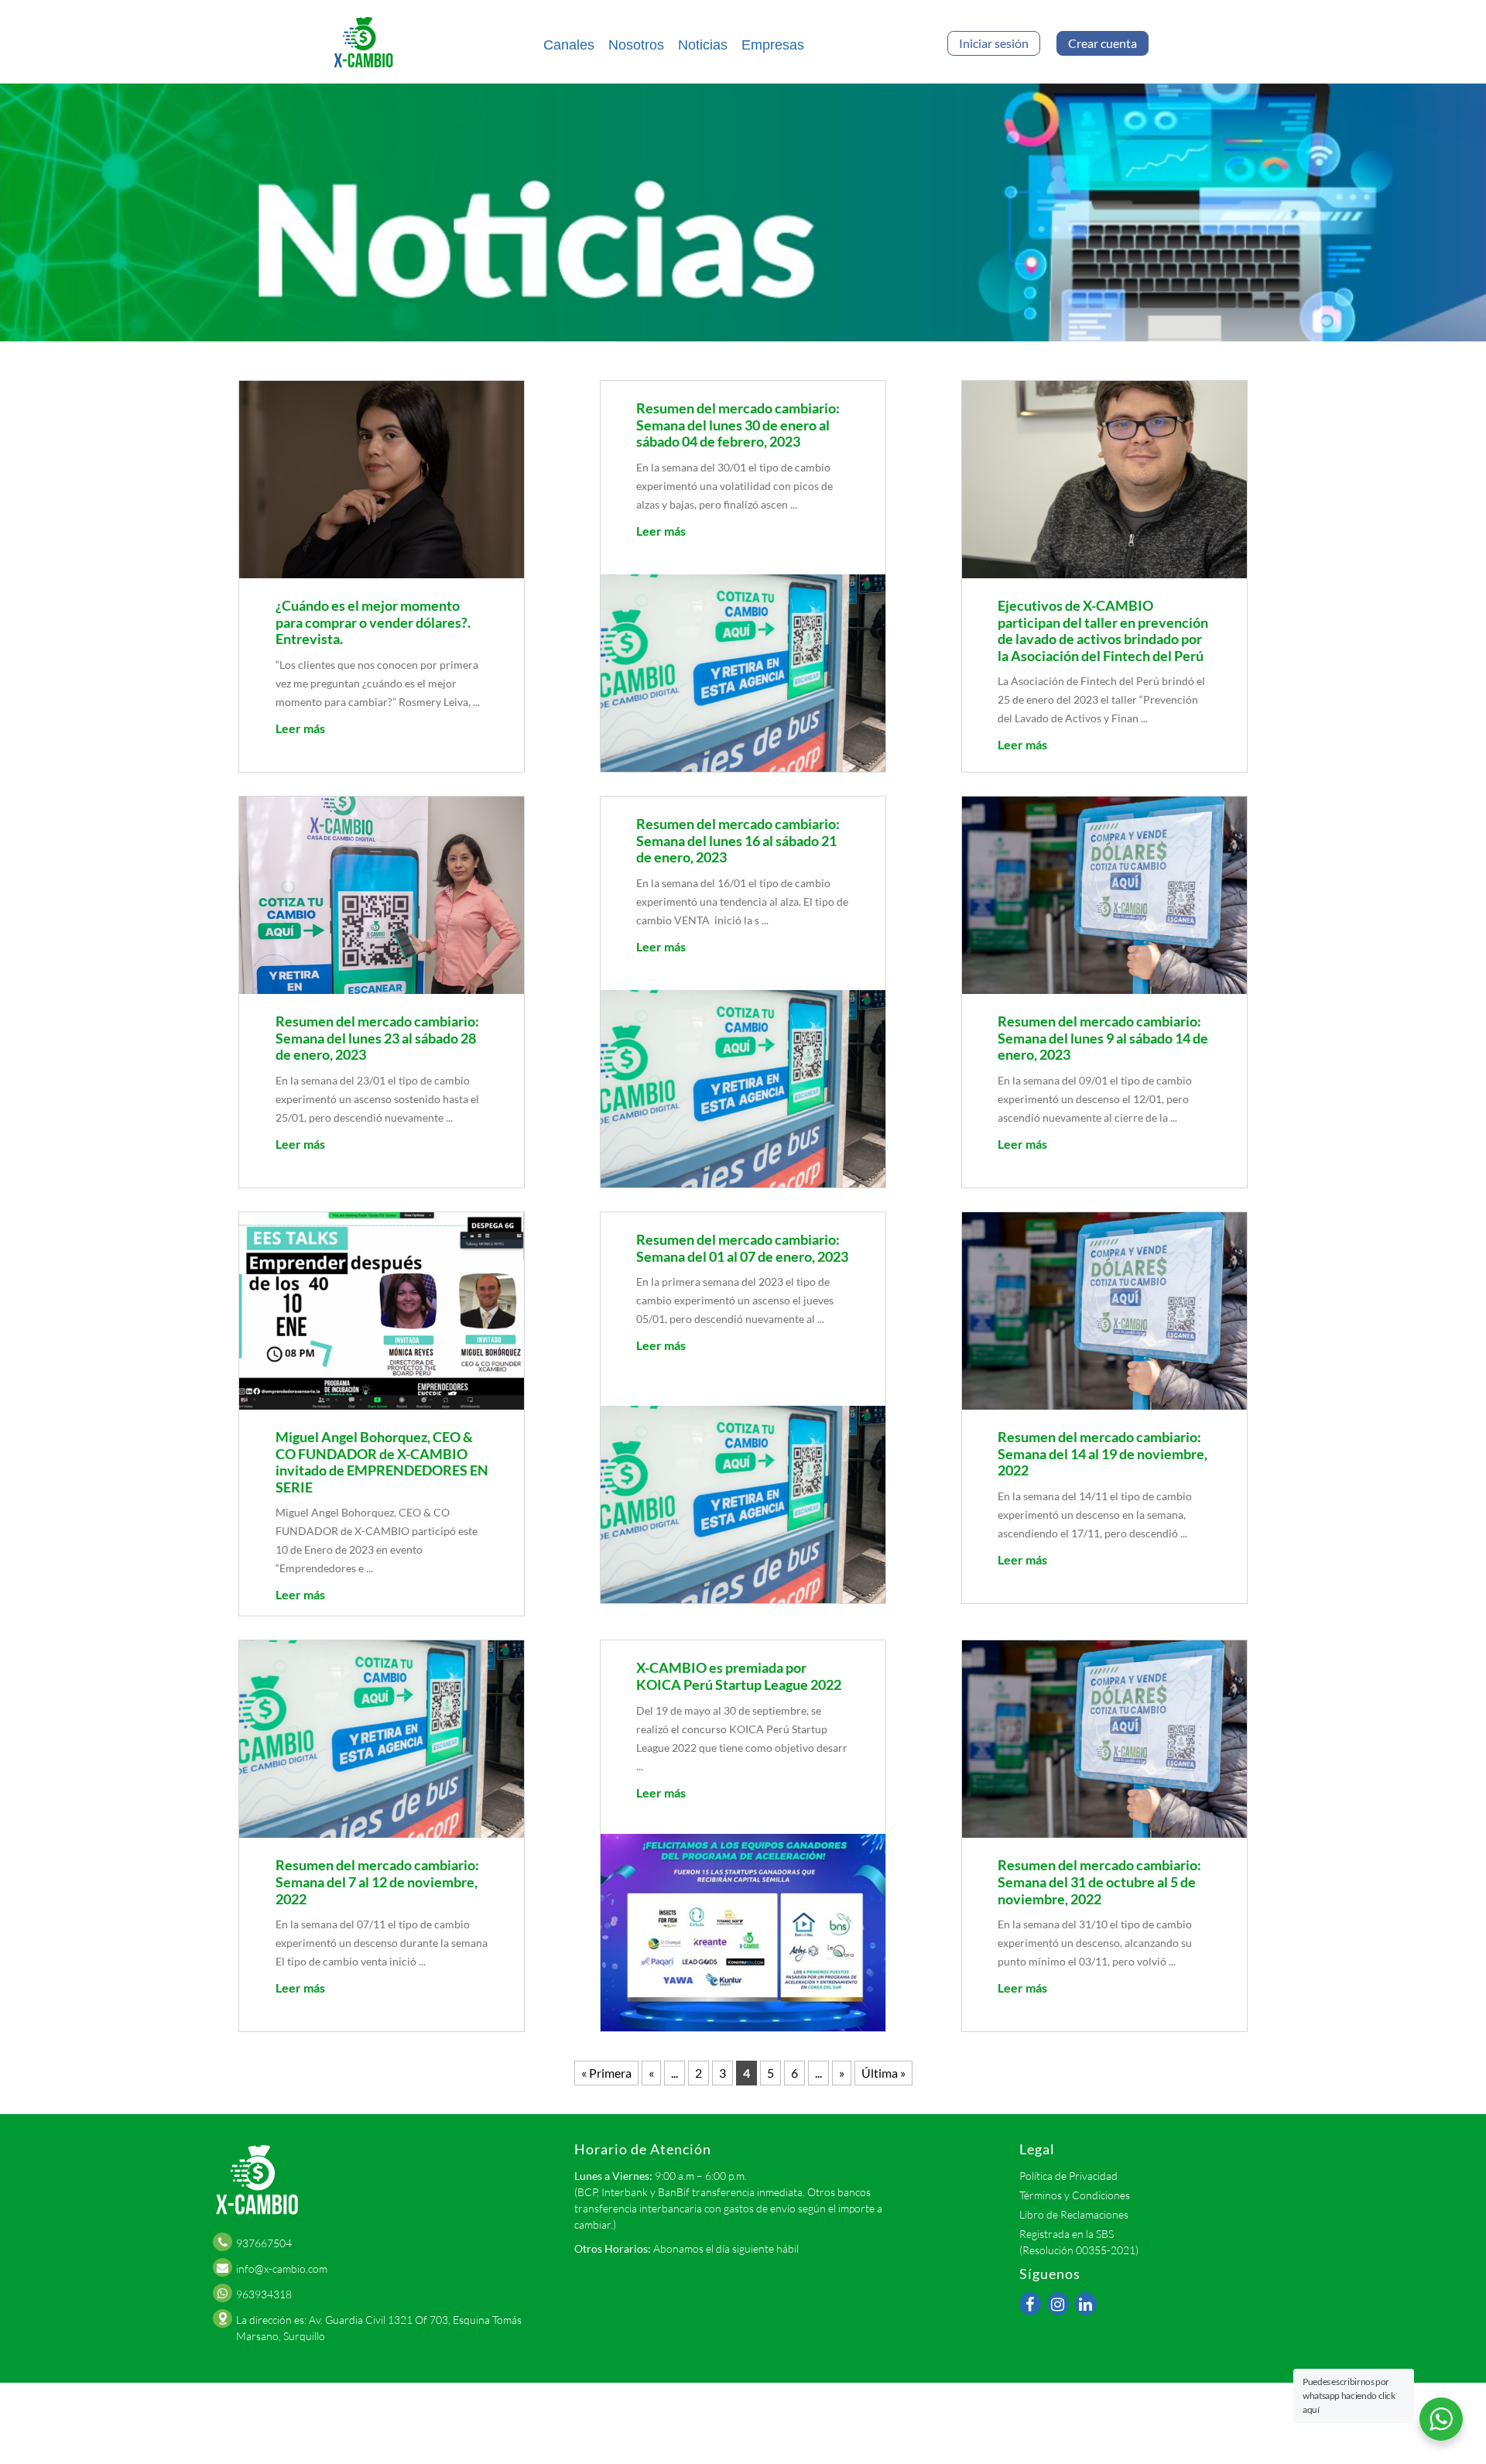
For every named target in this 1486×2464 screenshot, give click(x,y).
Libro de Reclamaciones (1074, 2214)
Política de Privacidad (1068, 2176)
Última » (883, 2073)
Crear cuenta (1103, 43)
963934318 (264, 2294)
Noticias (703, 45)
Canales (569, 45)
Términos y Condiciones (1075, 2195)
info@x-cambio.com (282, 2269)
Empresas (773, 45)
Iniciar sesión (994, 43)
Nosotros (636, 45)
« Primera (606, 2073)
